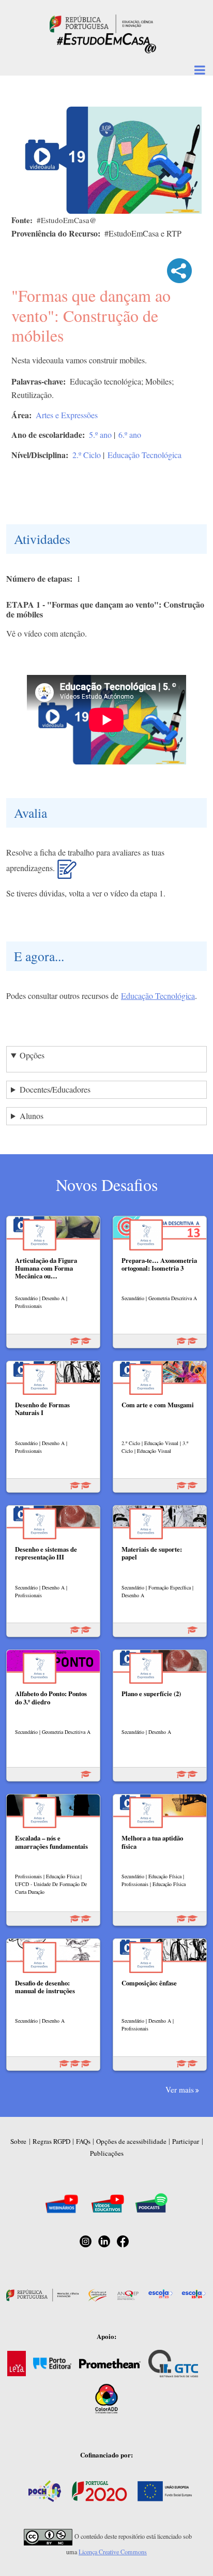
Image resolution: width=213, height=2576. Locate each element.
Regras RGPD (51, 2141)
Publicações (107, 2153)
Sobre (18, 2141)
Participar (186, 2141)
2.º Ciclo (87, 455)
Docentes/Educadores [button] (55, 1089)
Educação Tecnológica (144, 455)
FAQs (83, 2141)
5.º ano (100, 435)
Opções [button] (32, 1055)
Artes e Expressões (67, 415)
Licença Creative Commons (113, 2552)
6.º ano (130, 435)
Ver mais (180, 2089)
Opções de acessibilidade (131, 2141)
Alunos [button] (32, 1116)
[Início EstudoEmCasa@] (101, 23)
